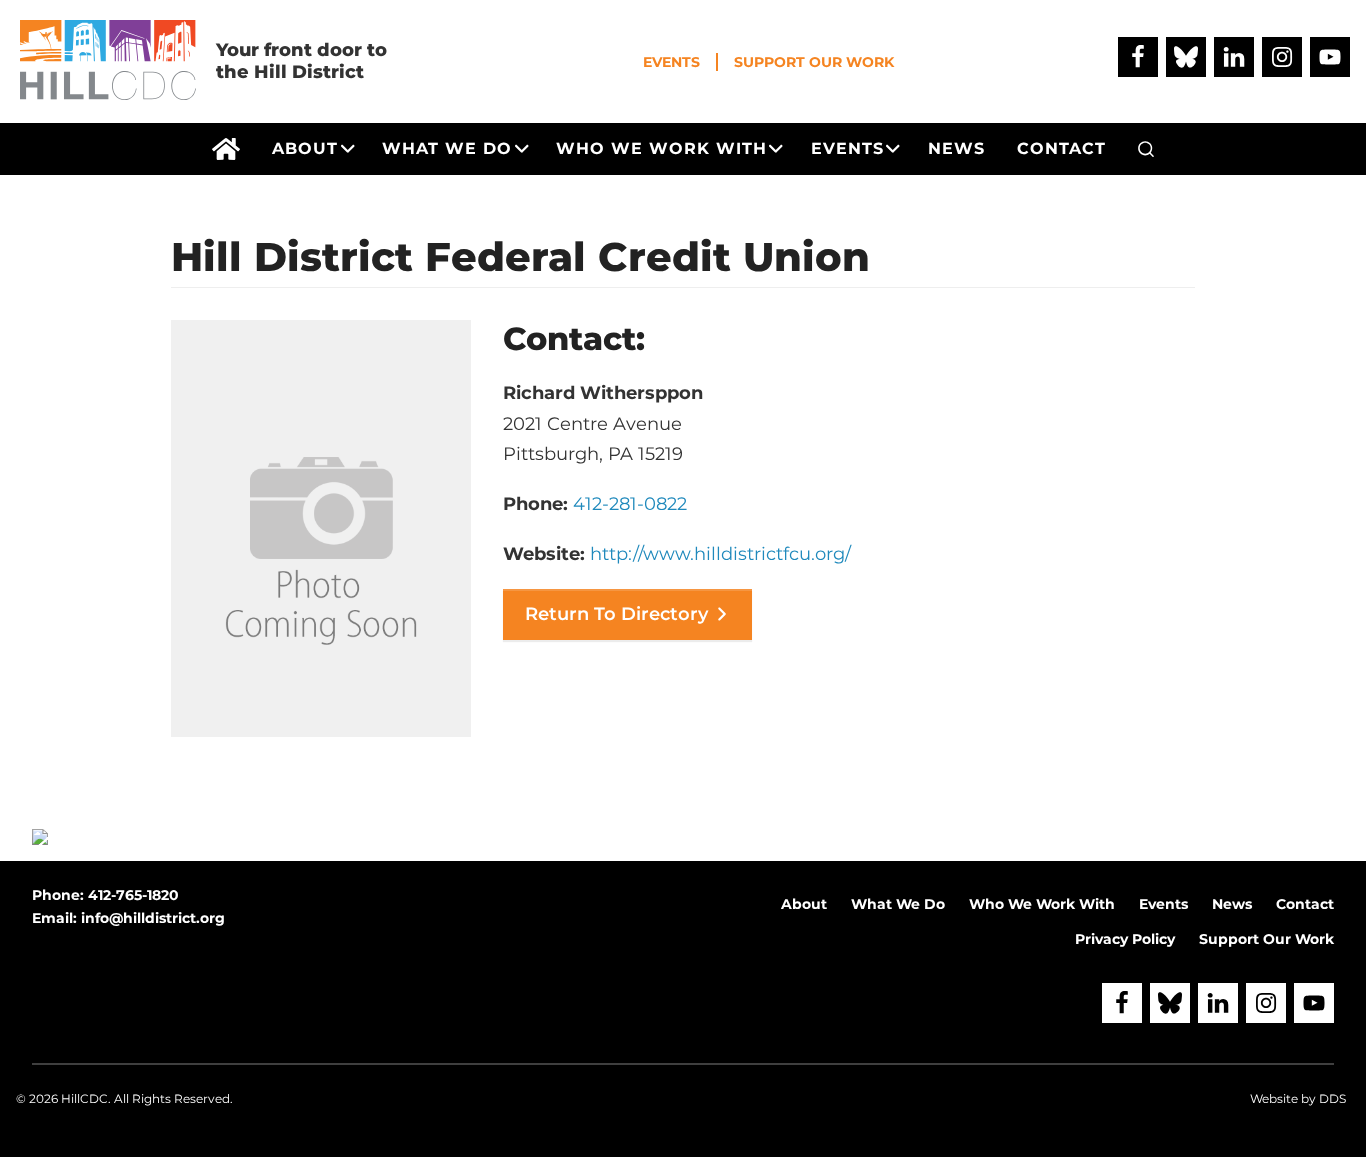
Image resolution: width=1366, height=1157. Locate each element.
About (804, 904)
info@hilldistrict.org (153, 918)
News (1232, 904)
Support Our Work (814, 62)
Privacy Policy (1125, 939)
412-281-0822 (630, 504)
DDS (1332, 1098)
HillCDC (84, 1098)
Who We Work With (1042, 904)
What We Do (898, 904)
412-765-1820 (133, 895)
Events (671, 62)
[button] (1146, 149)
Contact (1305, 904)
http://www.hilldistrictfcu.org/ (720, 554)
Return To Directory (616, 614)
